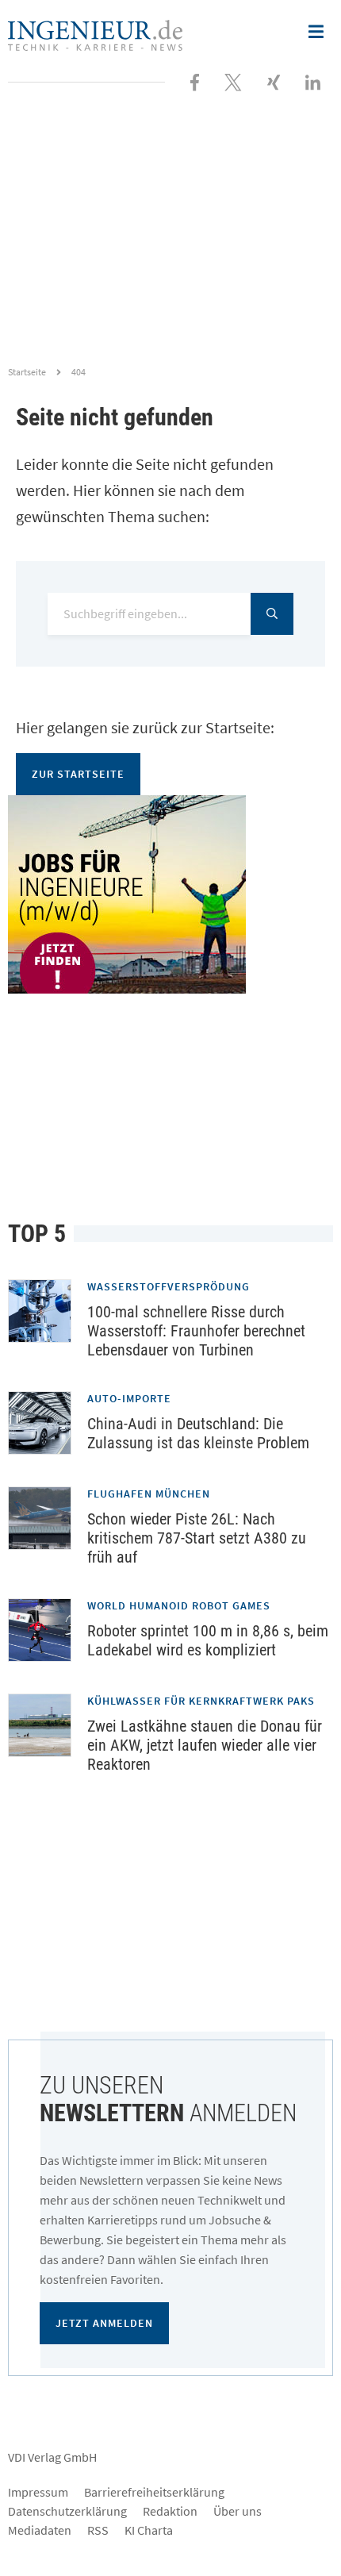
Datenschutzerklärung (67, 2511)
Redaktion (170, 2511)
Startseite (27, 372)
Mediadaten (40, 2530)
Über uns (238, 2511)
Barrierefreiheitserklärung (154, 2492)
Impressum (38, 2492)
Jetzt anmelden (104, 2323)
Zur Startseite (78, 774)
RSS (98, 2530)
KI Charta (149, 2530)
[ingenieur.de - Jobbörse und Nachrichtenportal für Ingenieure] (95, 33)
